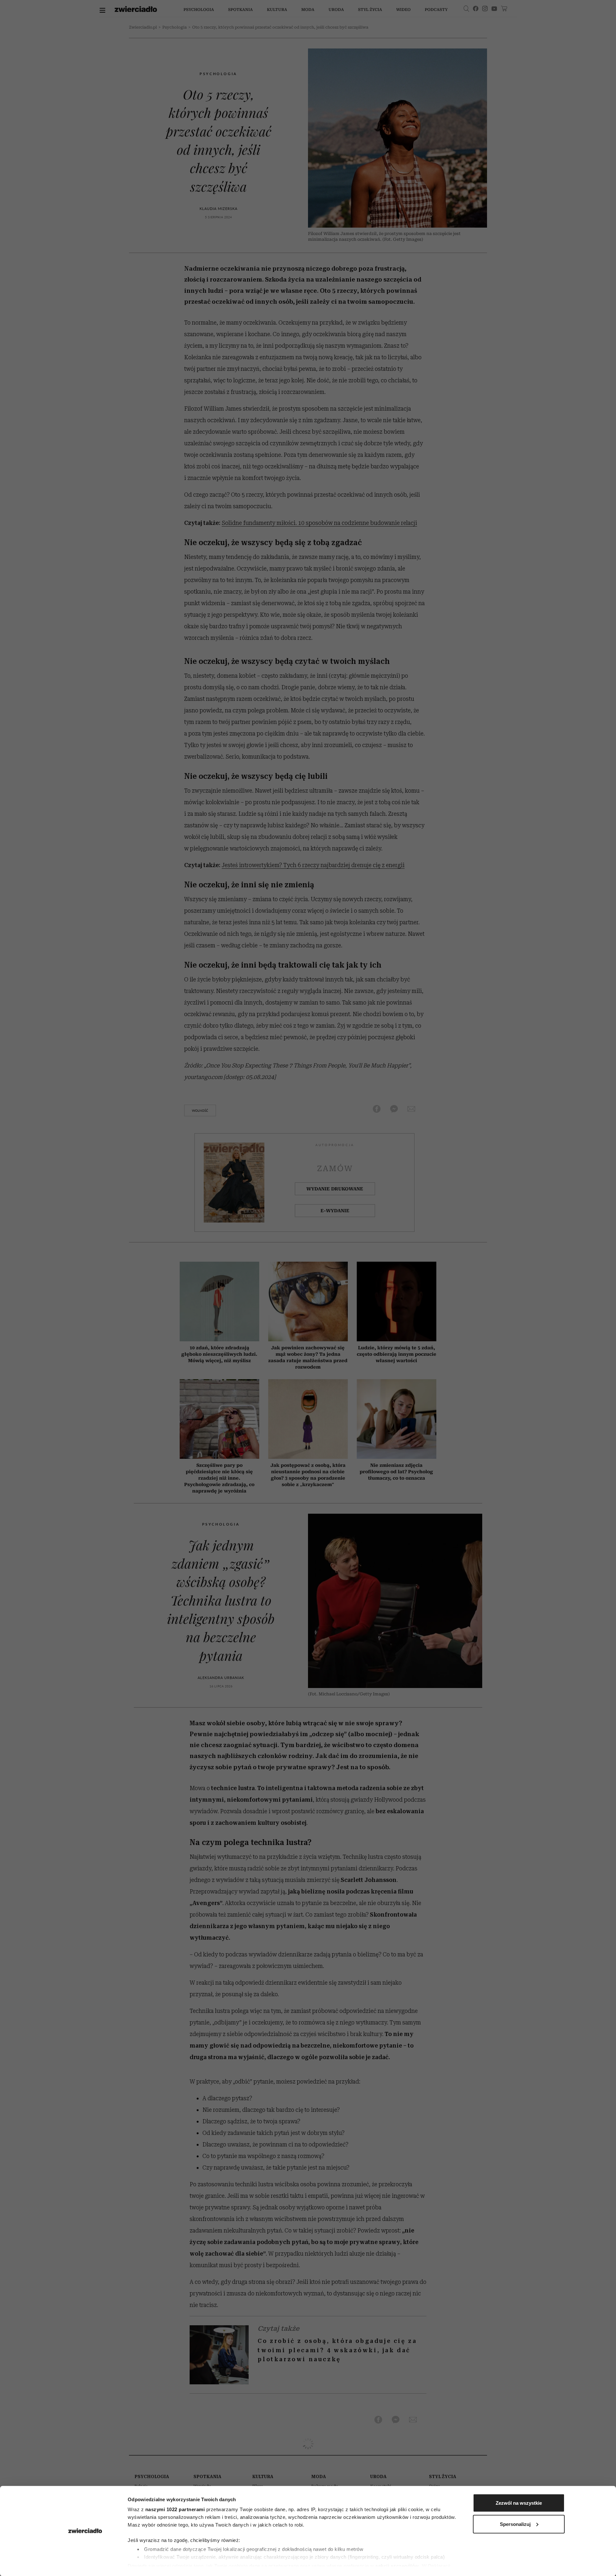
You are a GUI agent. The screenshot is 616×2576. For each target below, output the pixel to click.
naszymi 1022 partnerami (175, 2509)
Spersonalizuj (515, 2524)
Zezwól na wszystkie (519, 2503)
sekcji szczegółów (397, 2566)
